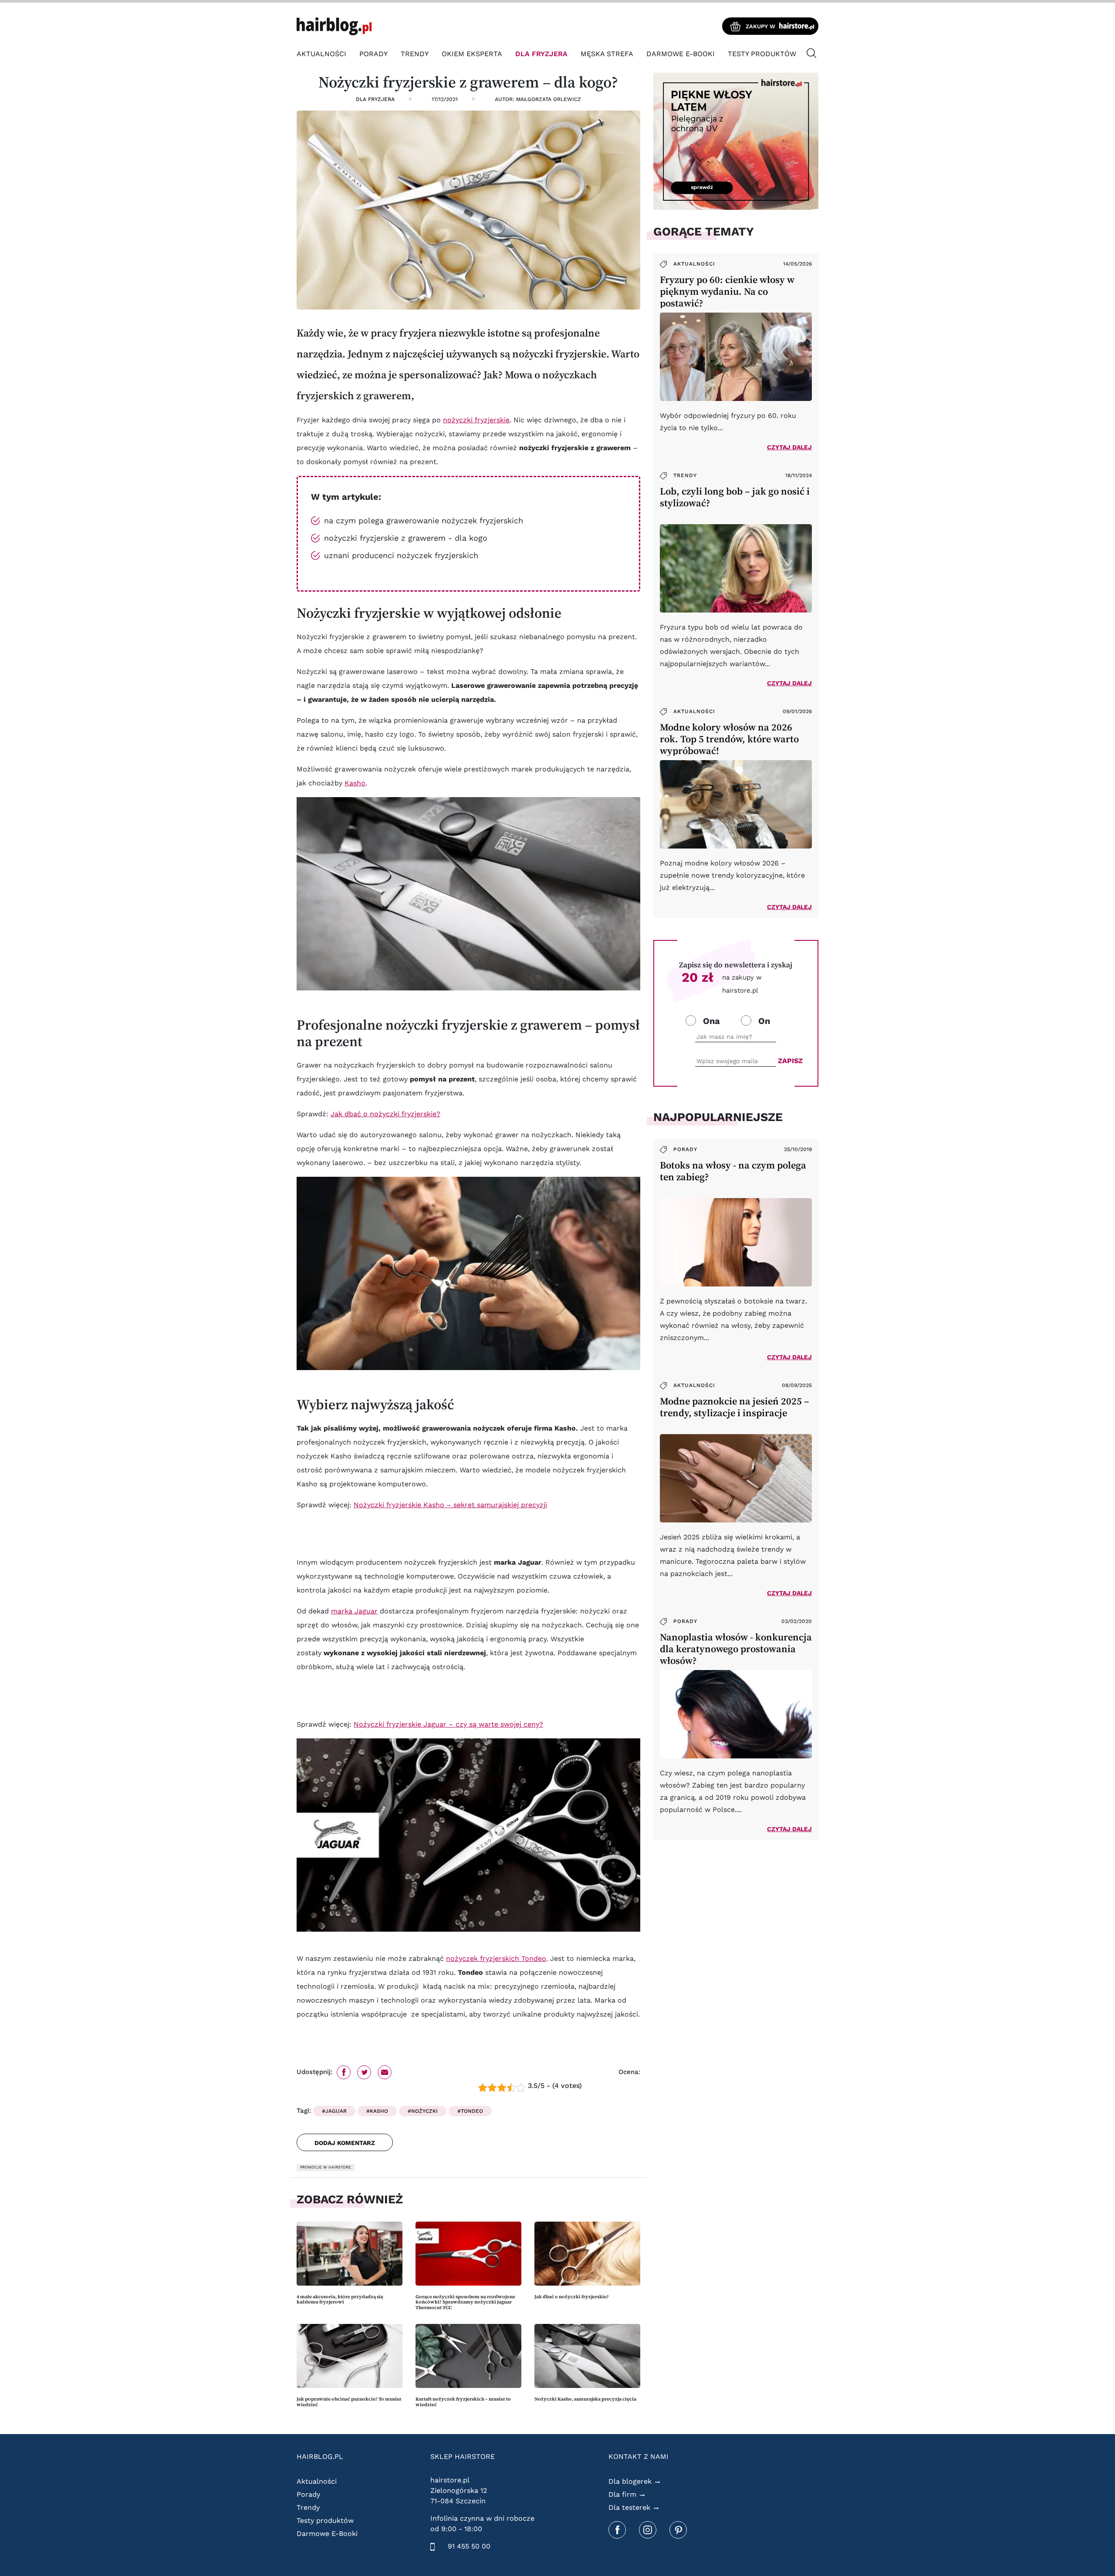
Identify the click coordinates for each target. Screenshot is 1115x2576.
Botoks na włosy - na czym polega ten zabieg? (733, 1171)
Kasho (355, 783)
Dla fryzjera (541, 54)
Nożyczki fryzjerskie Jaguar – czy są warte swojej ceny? (448, 1724)
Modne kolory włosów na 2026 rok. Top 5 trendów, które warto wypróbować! (729, 739)
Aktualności (321, 54)
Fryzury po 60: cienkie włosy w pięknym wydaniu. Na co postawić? (727, 291)
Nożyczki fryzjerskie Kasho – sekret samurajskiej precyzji (450, 1505)
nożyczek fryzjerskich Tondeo (496, 1958)
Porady (373, 54)
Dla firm (622, 2494)
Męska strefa (607, 54)
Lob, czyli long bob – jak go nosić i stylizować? (735, 497)
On (764, 1021)
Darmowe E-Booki (681, 54)
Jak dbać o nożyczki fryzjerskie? (385, 1114)
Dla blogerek (630, 2481)
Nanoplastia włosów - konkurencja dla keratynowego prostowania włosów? (736, 1649)
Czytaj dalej (789, 447)
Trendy (415, 54)
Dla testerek (629, 2507)
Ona (711, 1021)
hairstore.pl (450, 2480)
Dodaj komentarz (345, 2143)
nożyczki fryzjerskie (476, 420)
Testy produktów (762, 54)
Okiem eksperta (472, 54)
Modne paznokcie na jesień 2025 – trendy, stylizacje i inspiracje (735, 1407)
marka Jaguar (354, 1611)
